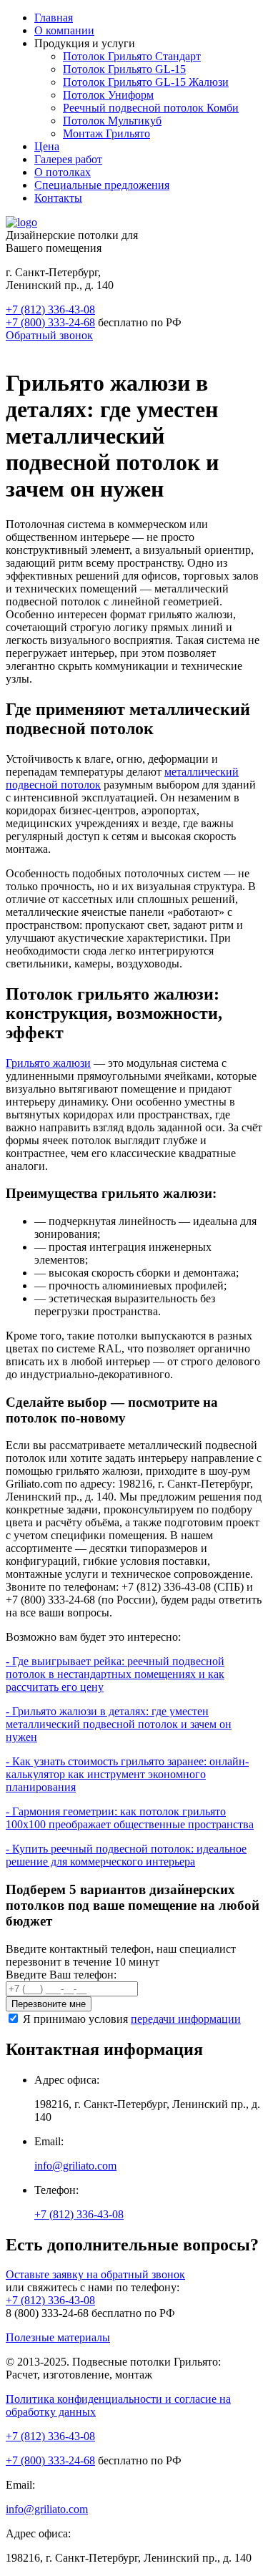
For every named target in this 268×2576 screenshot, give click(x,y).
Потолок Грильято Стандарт (132, 56)
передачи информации (186, 2019)
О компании (64, 30)
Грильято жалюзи (48, 1063)
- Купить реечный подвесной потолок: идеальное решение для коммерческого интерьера (126, 1855)
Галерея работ (68, 159)
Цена (47, 146)
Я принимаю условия (132, 2019)
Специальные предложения (102, 185)
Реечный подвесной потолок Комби (151, 108)
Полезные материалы (58, 2337)
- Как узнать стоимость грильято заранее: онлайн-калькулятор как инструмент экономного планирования (127, 1774)
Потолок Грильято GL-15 (124, 69)
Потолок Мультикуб (112, 121)
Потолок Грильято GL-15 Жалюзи (146, 82)
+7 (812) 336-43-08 (50, 309)
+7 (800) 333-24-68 (50, 322)
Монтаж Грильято (106, 133)
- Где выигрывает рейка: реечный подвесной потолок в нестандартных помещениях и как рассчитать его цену (115, 1674)
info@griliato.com (75, 2166)
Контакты (58, 198)
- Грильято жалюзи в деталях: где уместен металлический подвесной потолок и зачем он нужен (119, 1724)
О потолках (63, 172)
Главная (54, 18)
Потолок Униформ (108, 95)
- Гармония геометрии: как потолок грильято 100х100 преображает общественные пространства (130, 1818)
